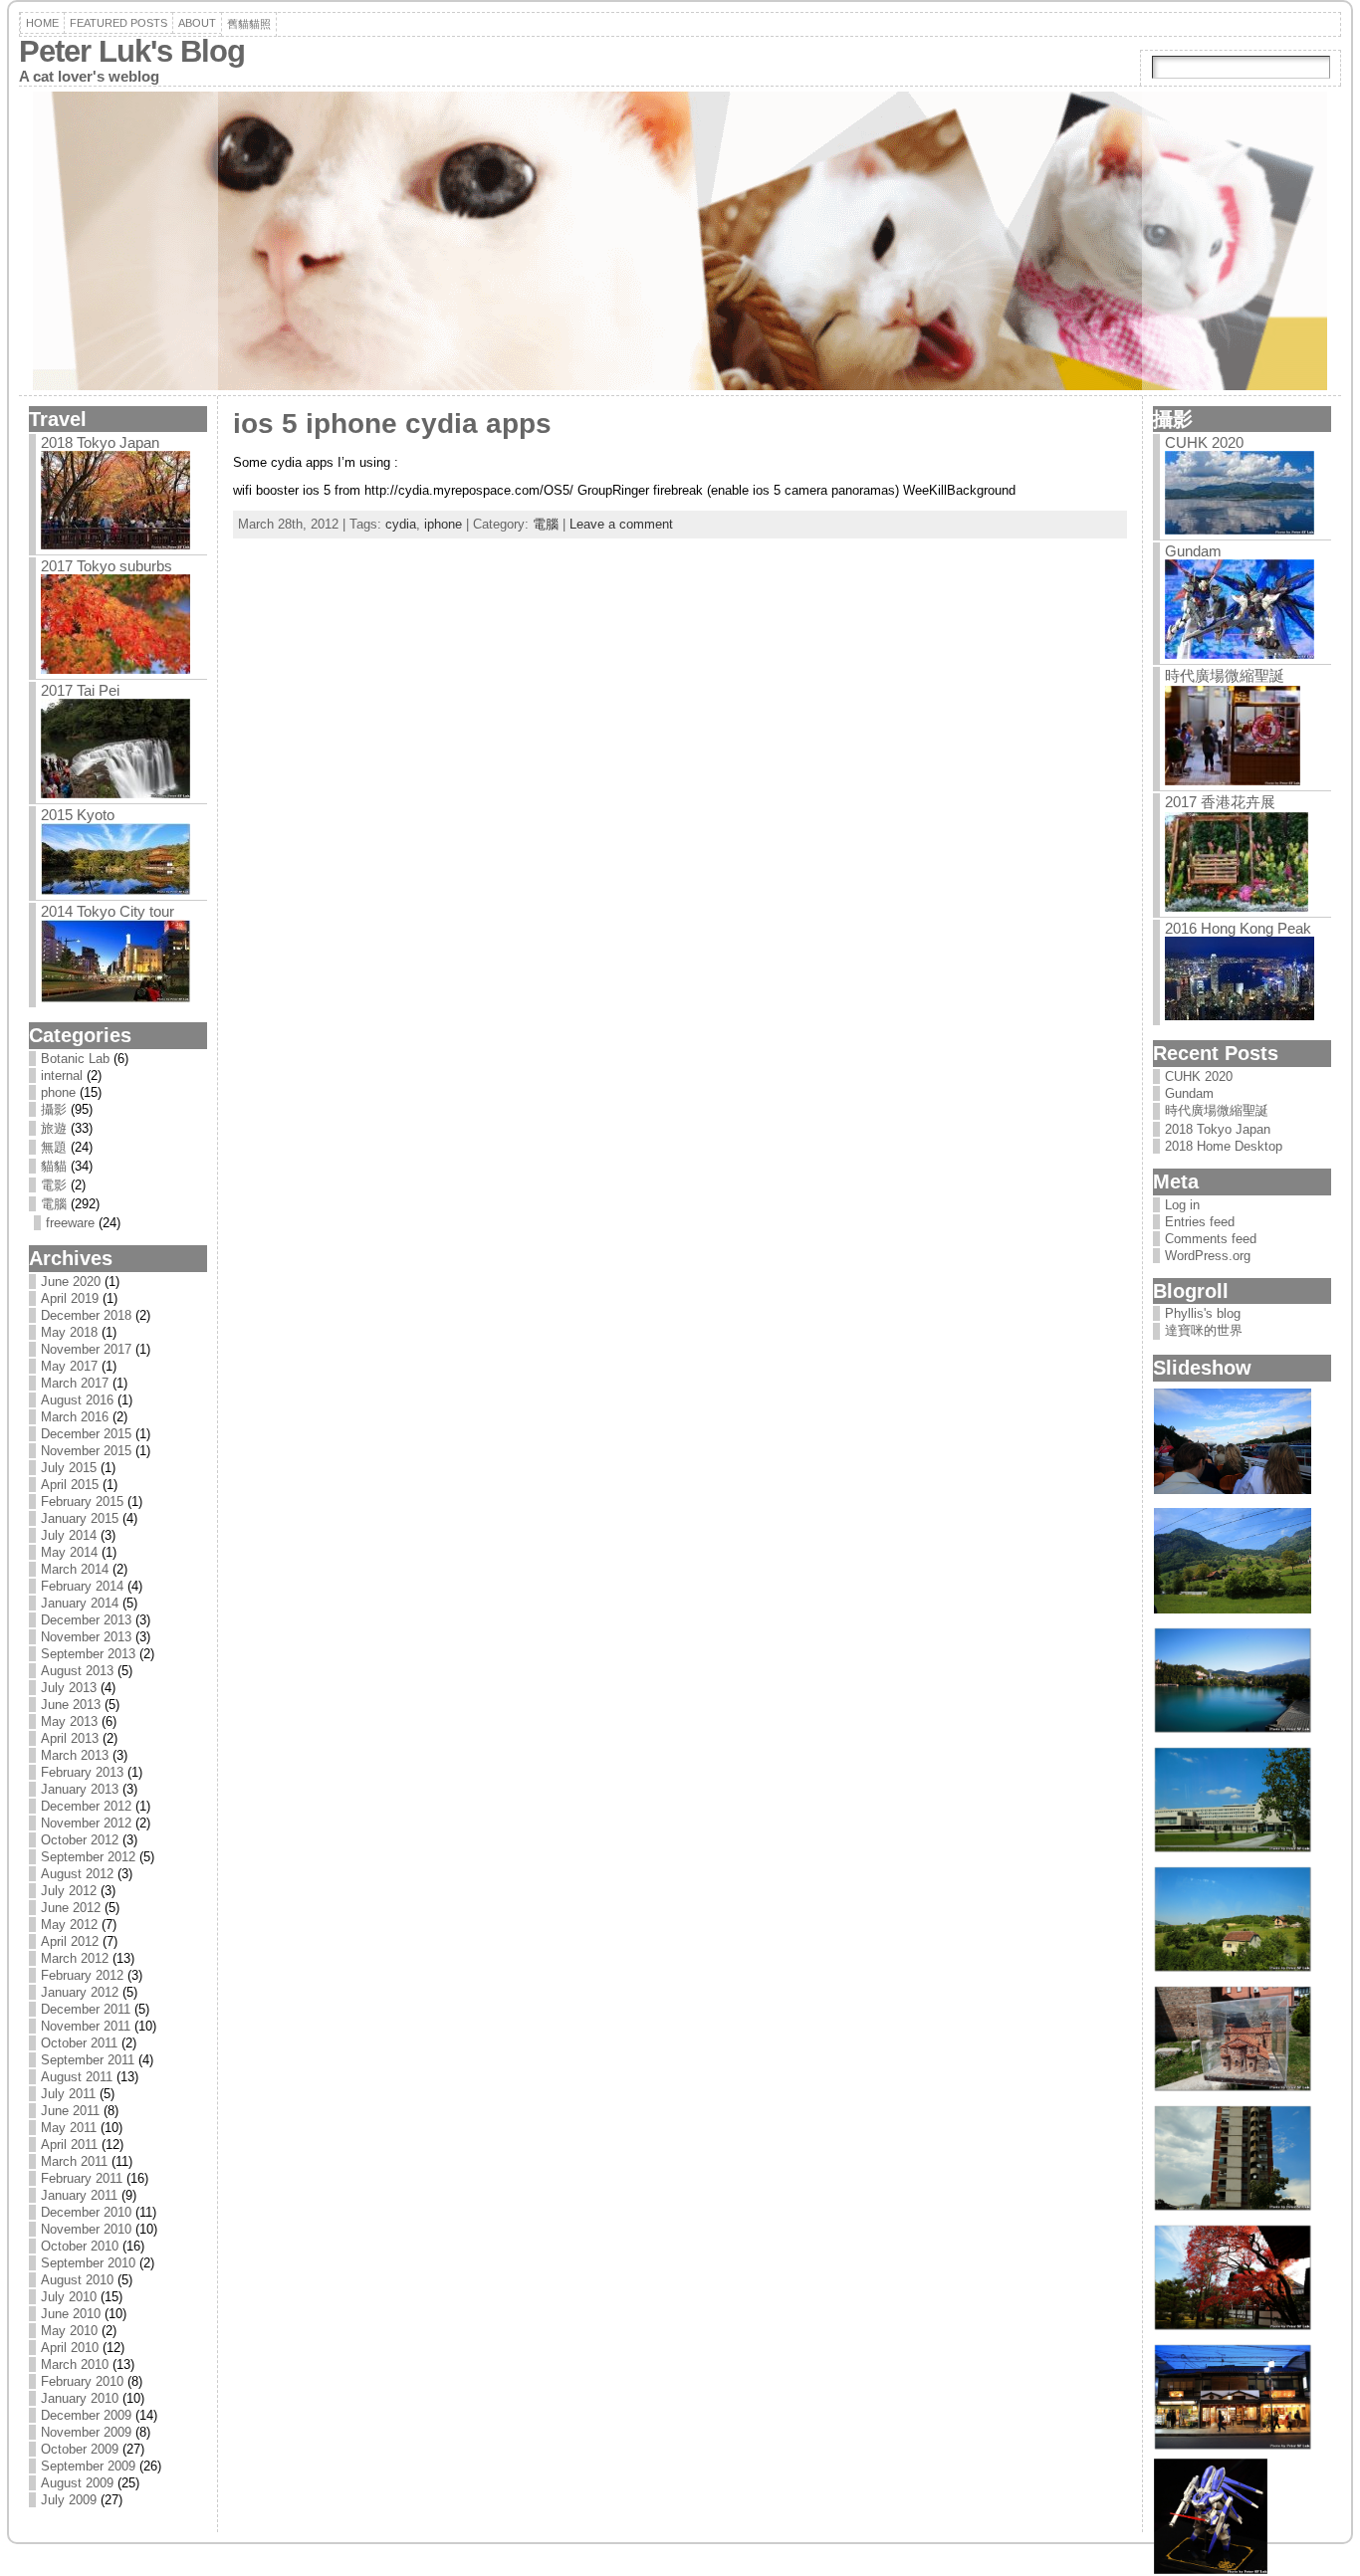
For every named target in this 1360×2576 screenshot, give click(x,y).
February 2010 (82, 2381)
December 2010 (86, 2212)
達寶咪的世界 (1204, 1330)
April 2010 (70, 2348)
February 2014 (82, 1586)
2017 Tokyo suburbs (107, 566)
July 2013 (69, 1688)
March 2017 (75, 1383)
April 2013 (70, 1738)
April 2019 (70, 1298)
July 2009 (69, 2500)
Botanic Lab (75, 1059)
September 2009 (88, 2466)
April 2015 (70, 1485)
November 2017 (86, 1349)
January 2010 (80, 2398)
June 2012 (71, 1908)
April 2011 (69, 2145)
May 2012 (69, 1925)
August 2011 (77, 2077)
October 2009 (80, 2449)
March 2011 (74, 2161)
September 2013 (88, 1654)
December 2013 (86, 1620)
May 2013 (69, 1721)
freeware (70, 1223)
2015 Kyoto (78, 815)
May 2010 (69, 2331)
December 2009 (86, 2415)
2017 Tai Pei (80, 690)
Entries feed (1200, 1222)
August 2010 (77, 2280)
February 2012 (82, 1975)
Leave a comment (621, 524)
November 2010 (86, 2229)
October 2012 (80, 1840)
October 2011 (79, 2043)
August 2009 (77, 2483)
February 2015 (82, 1502)
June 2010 (71, 2314)
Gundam (1193, 551)
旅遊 (54, 1128)
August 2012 (77, 1874)
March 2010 (75, 2364)
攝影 (54, 1109)
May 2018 (69, 1332)
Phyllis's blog (1203, 1313)
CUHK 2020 (1204, 442)
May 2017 (69, 1366)
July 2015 (69, 1468)
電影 (54, 1185)
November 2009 (86, 2432)
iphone (443, 524)
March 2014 (75, 1569)
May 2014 (69, 1552)
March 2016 (75, 1417)
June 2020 (71, 1282)
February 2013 (82, 1772)
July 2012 (69, 1891)
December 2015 (86, 1434)
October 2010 (80, 2246)
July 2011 (68, 2094)
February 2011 (82, 2178)
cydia (401, 524)
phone (58, 1092)
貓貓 (54, 1166)
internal (62, 1075)
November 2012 (86, 1823)
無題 (54, 1147)
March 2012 (75, 1958)
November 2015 (86, 1451)
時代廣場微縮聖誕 (1225, 675)
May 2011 (69, 2128)
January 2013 (80, 1789)
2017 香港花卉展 (1220, 802)
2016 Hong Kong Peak (1238, 928)
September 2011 (88, 2060)
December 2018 (86, 1315)
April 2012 (70, 1941)
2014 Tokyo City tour (108, 911)
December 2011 (86, 2009)
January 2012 (80, 1992)
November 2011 (86, 2026)
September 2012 (88, 1857)
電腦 (54, 1204)
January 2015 (80, 1518)
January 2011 (79, 2195)
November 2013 (86, 1637)
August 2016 (77, 1400)
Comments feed (1211, 1239)
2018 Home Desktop (1224, 1146)
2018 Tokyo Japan (100, 442)
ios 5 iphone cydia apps (392, 424)
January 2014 (80, 1603)
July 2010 (69, 2297)
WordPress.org (1208, 1256)
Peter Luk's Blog (132, 51)
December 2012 (86, 1806)
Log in (1182, 1205)
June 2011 (70, 2111)
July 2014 (69, 1535)
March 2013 (75, 1755)
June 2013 (71, 1705)
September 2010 (88, 2263)
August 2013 (77, 1671)
